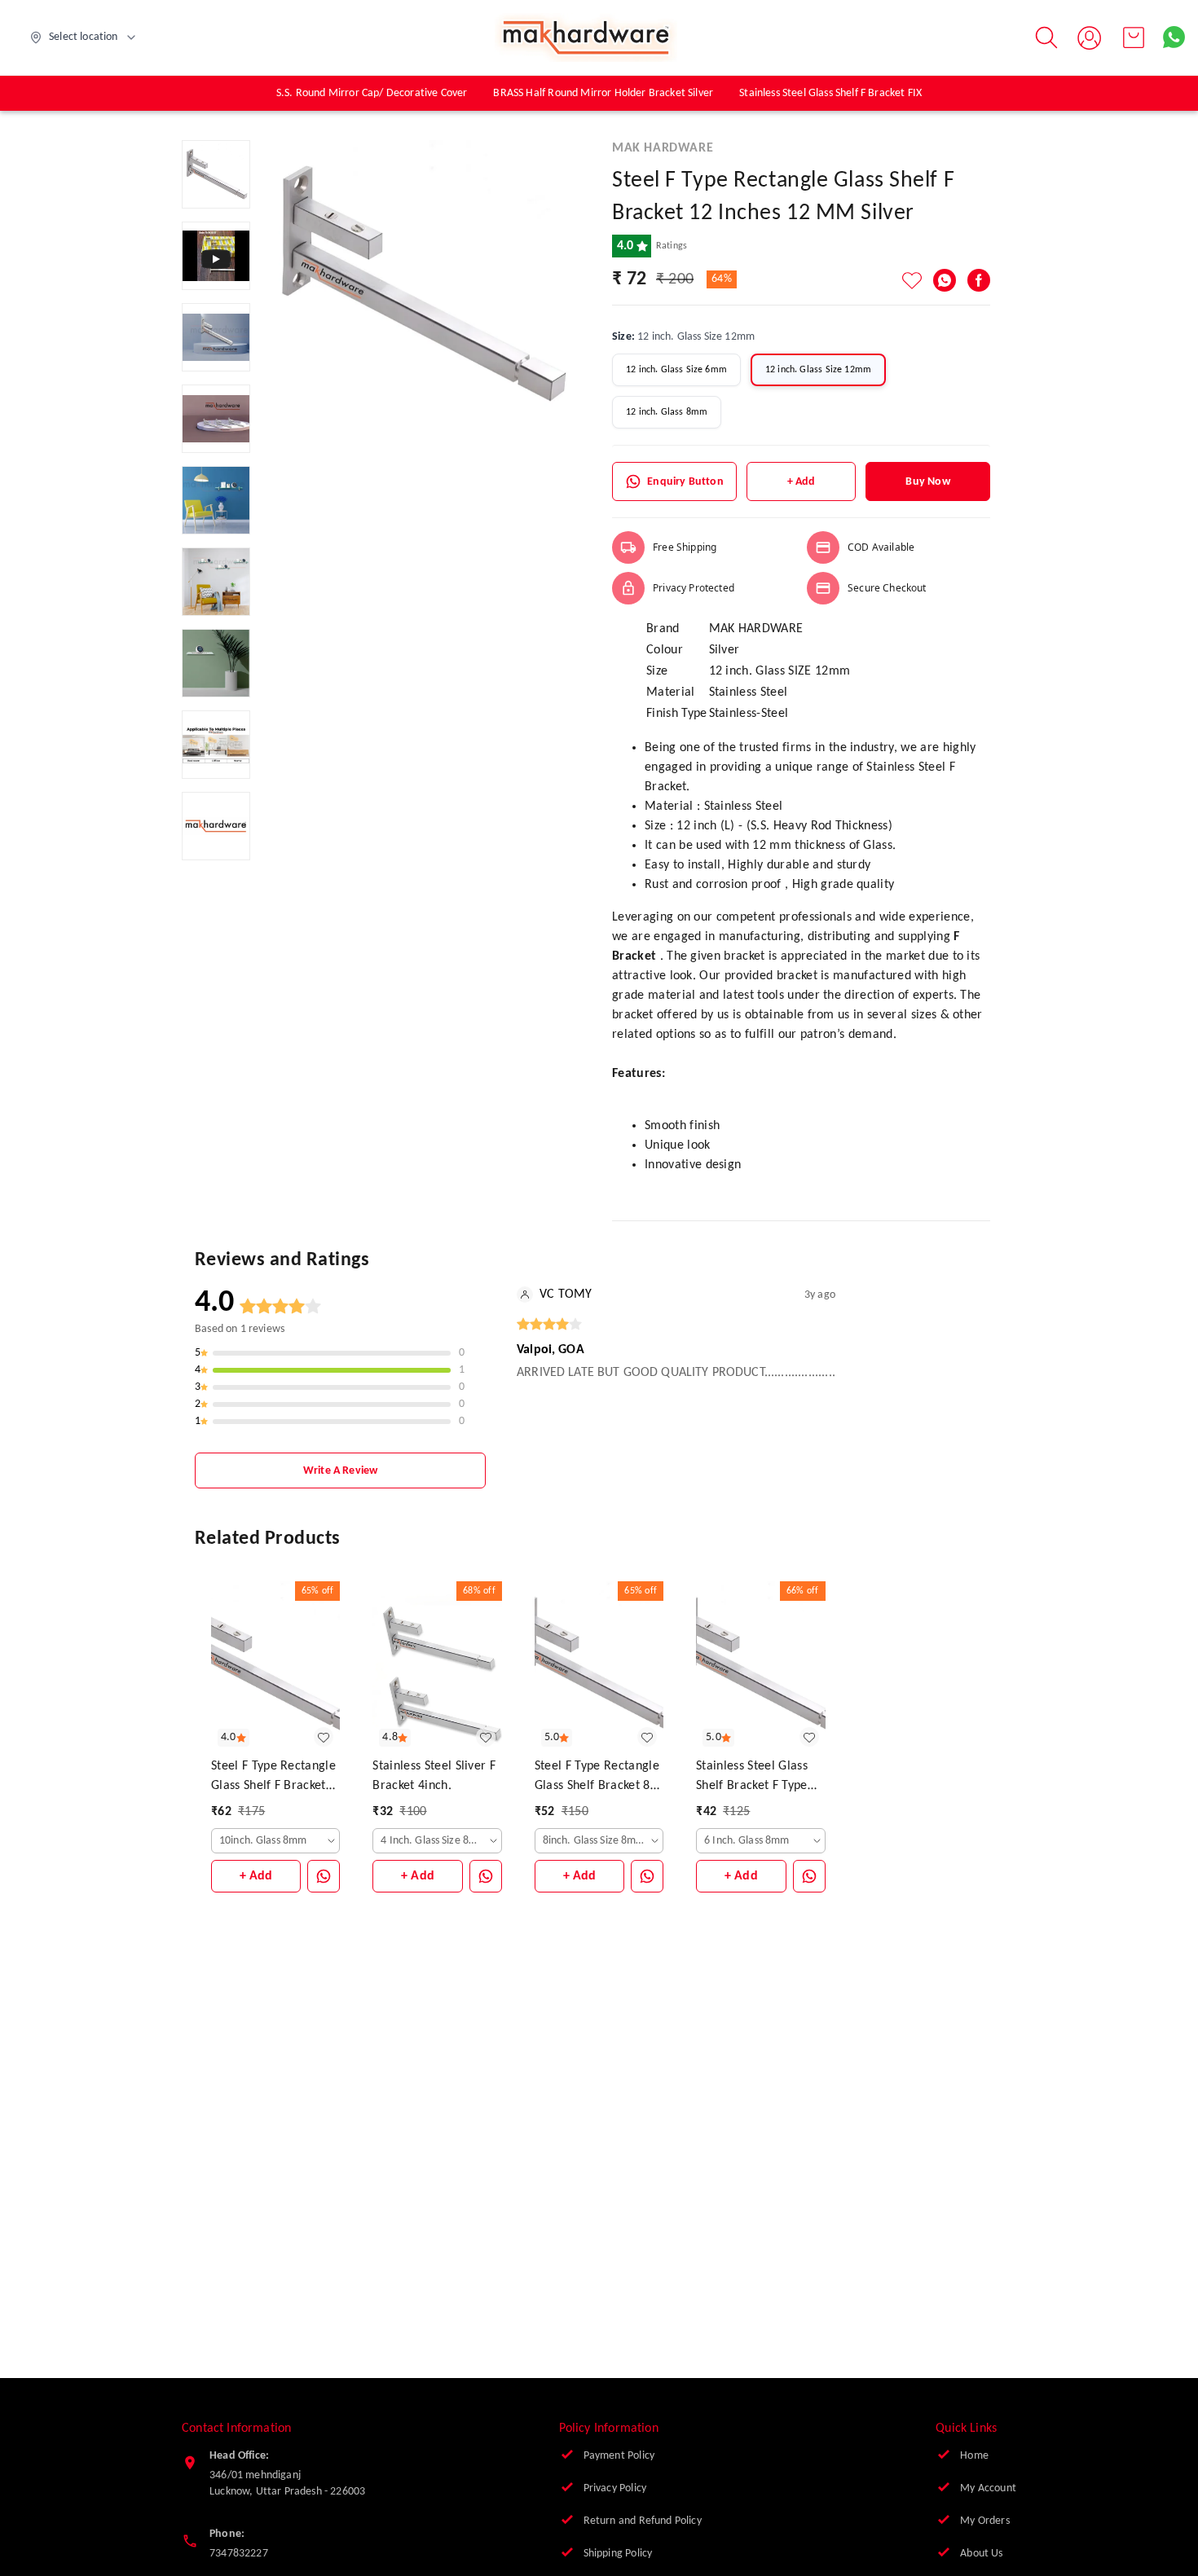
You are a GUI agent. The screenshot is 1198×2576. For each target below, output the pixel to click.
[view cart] (1134, 37)
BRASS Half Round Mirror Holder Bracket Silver (603, 93)
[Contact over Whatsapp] (1174, 37)
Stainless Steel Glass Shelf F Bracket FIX (830, 93)
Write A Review (340, 1471)
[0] (1134, 37)
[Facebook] (979, 280)
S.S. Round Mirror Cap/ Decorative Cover (372, 93)
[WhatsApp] (945, 280)
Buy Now (927, 482)
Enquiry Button (685, 482)
